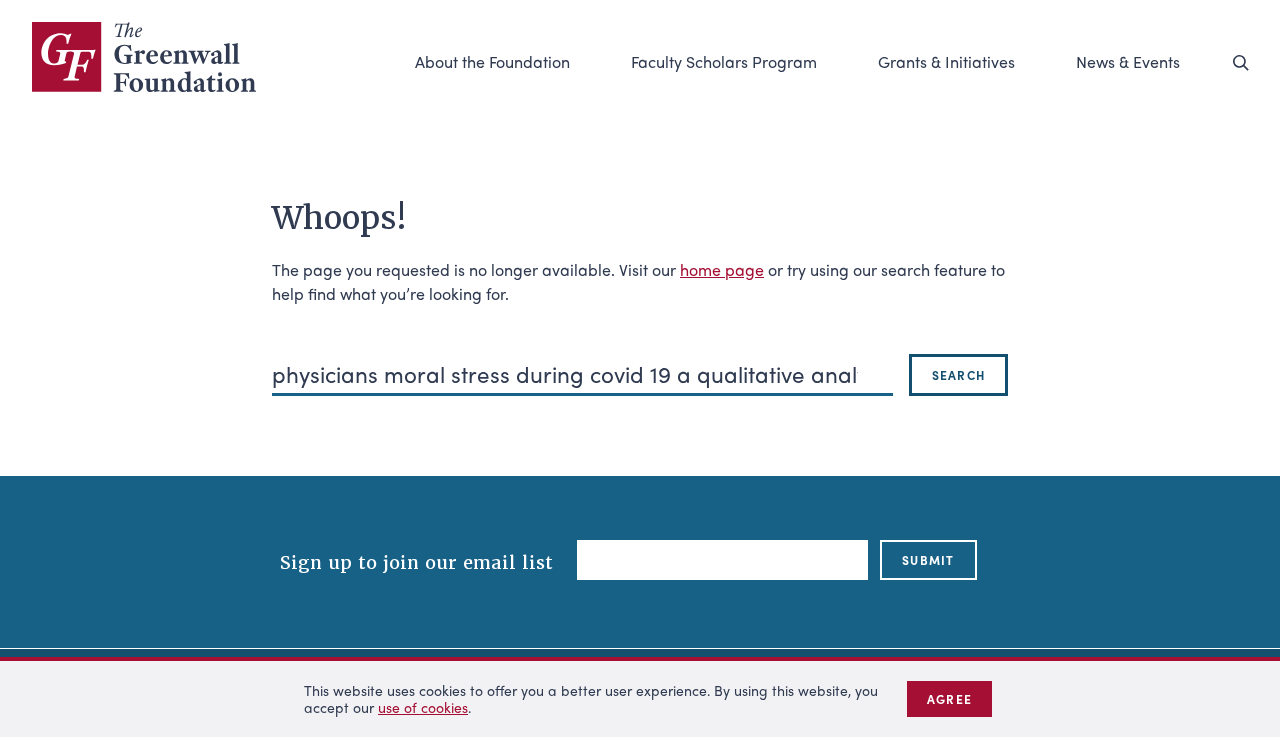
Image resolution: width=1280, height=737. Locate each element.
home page (722, 269)
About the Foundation (492, 61)
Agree (949, 699)
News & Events (1128, 61)
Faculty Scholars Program (724, 61)
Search (958, 375)
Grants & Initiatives (946, 61)
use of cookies (423, 707)
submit (928, 560)
